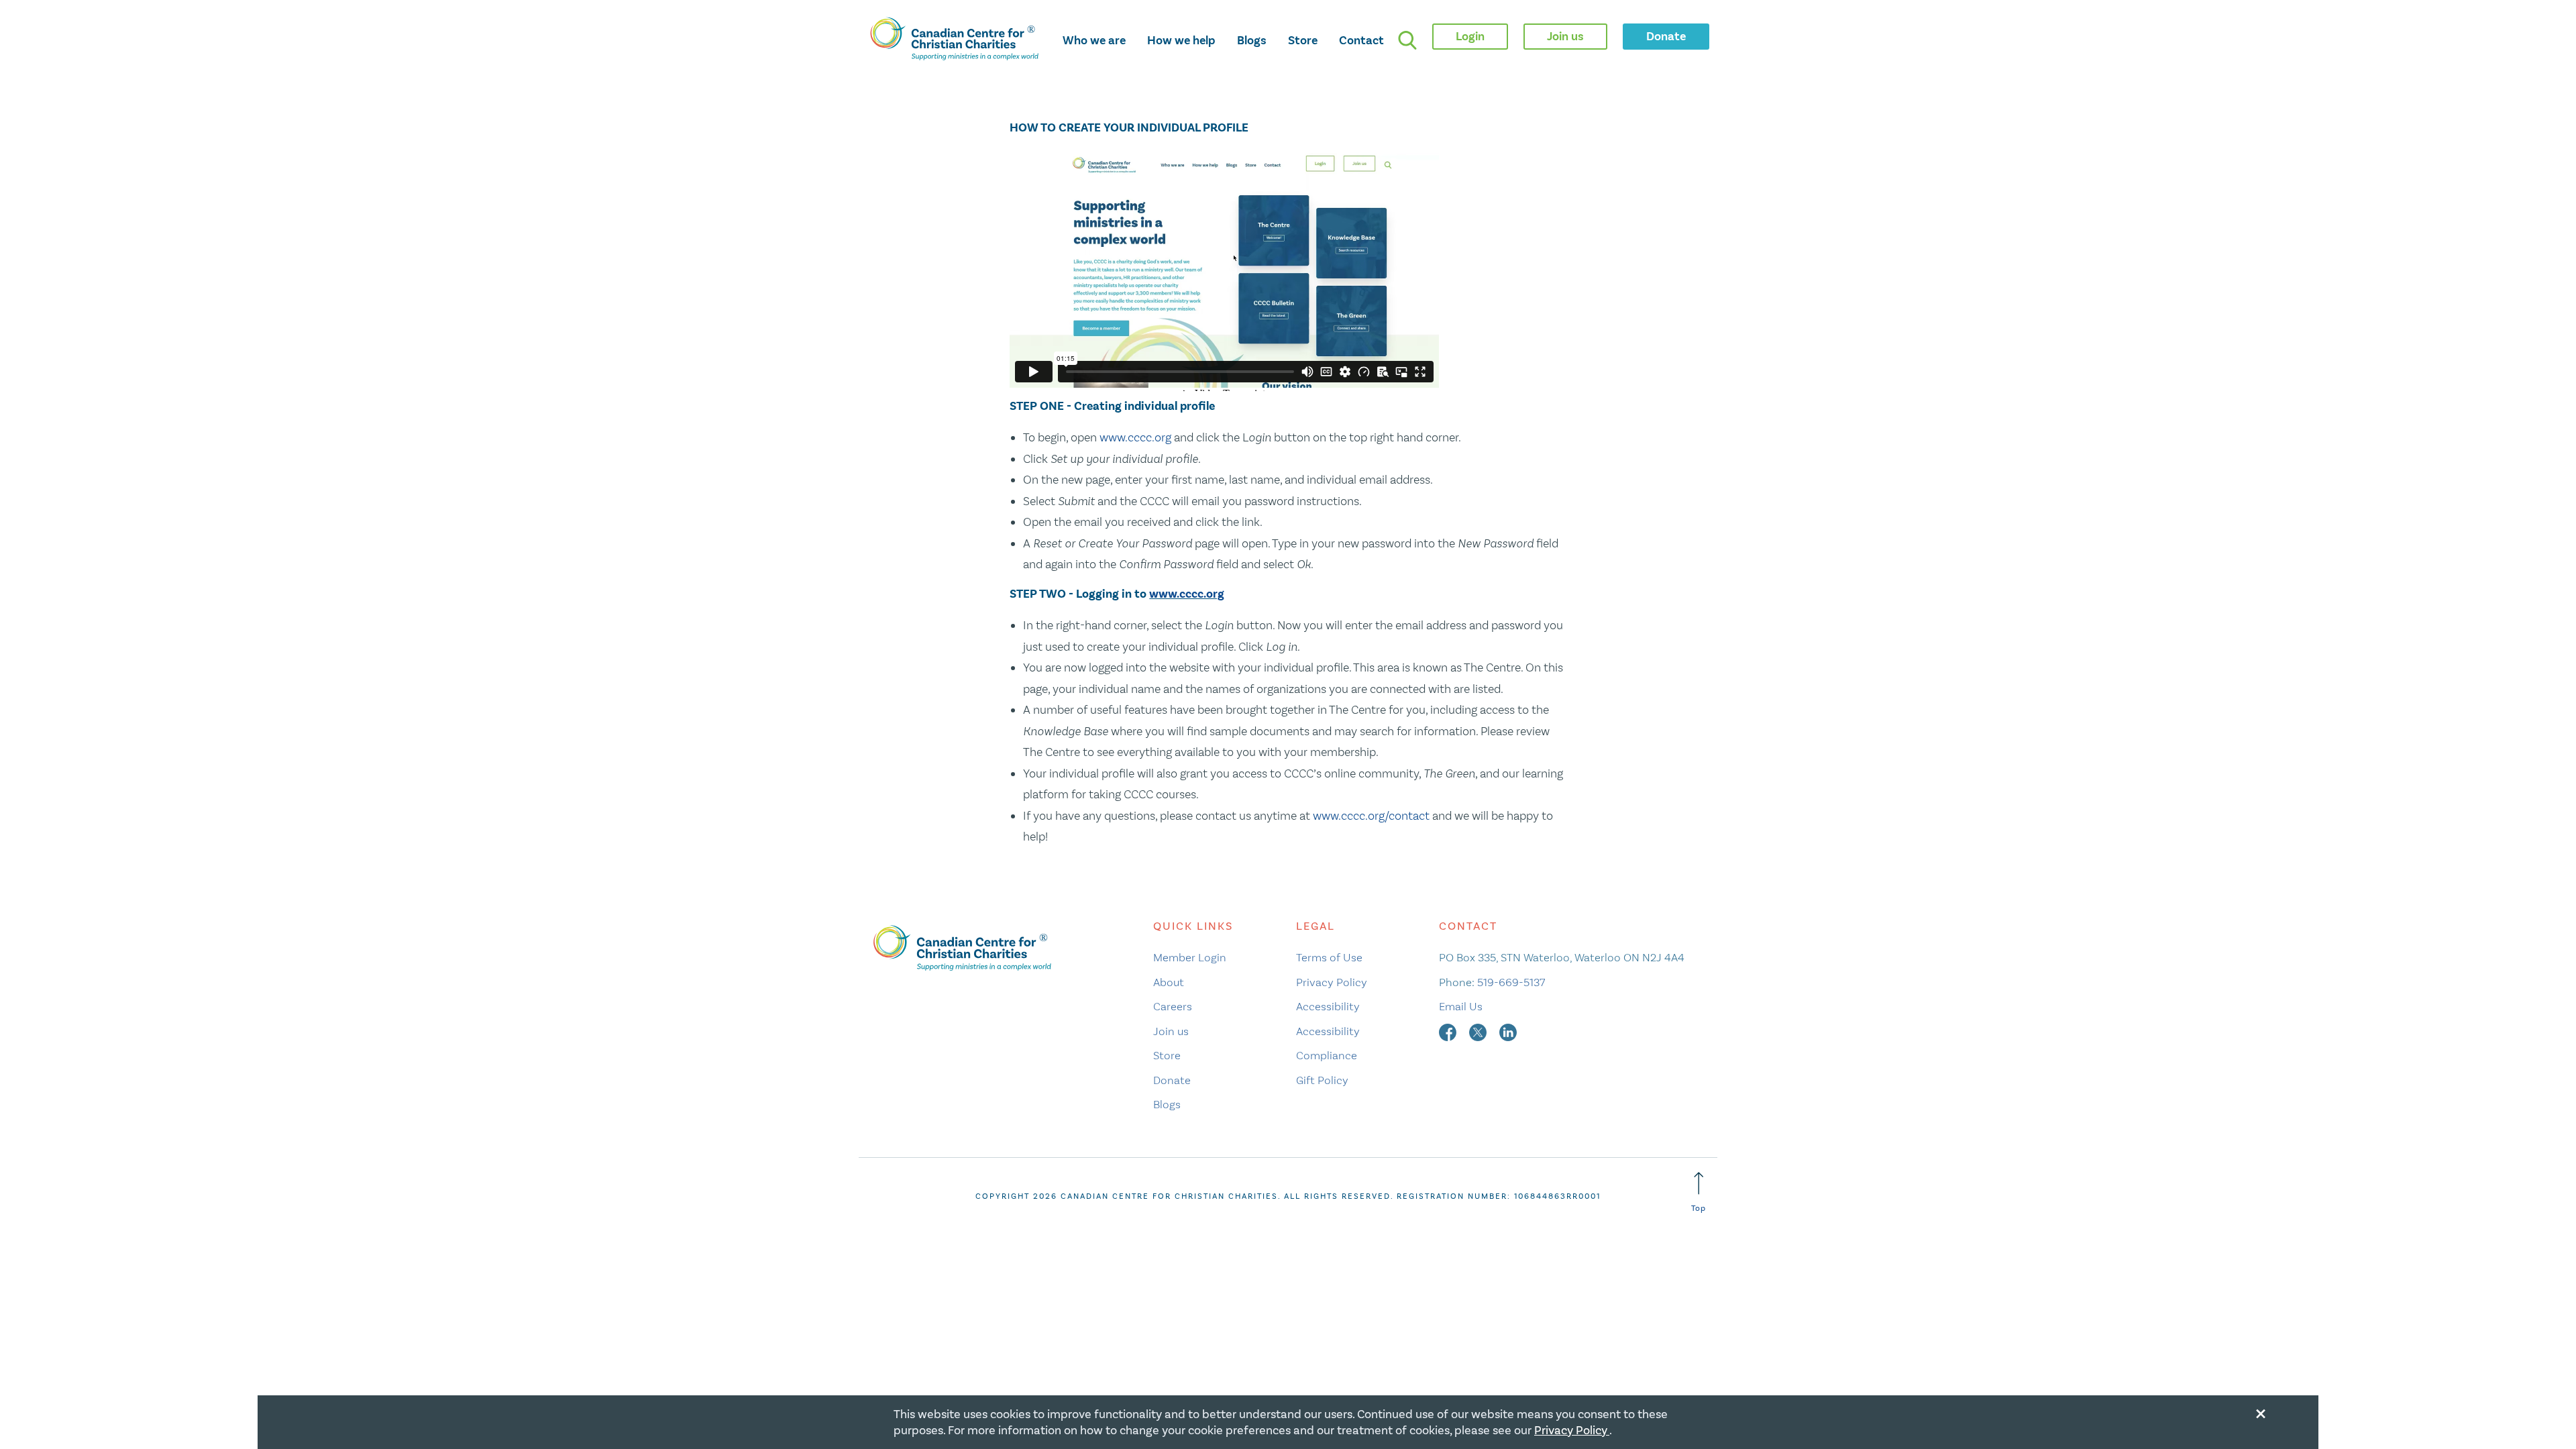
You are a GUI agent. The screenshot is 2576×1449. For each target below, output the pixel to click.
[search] (1407, 40)
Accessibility (1328, 1006)
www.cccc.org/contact (1371, 816)
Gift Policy (1322, 1080)
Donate (1172, 1080)
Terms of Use (1329, 957)
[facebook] (1449, 1031)
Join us (1171, 1031)
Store (1303, 40)
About (1169, 982)
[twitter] (1479, 1031)
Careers (1173, 1006)
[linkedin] (1508, 1031)
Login (1470, 36)
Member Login (1190, 957)
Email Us (1461, 1006)
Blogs (1252, 40)
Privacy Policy (1332, 982)
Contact (1361, 40)
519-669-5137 (1511, 982)
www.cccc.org (1135, 437)
